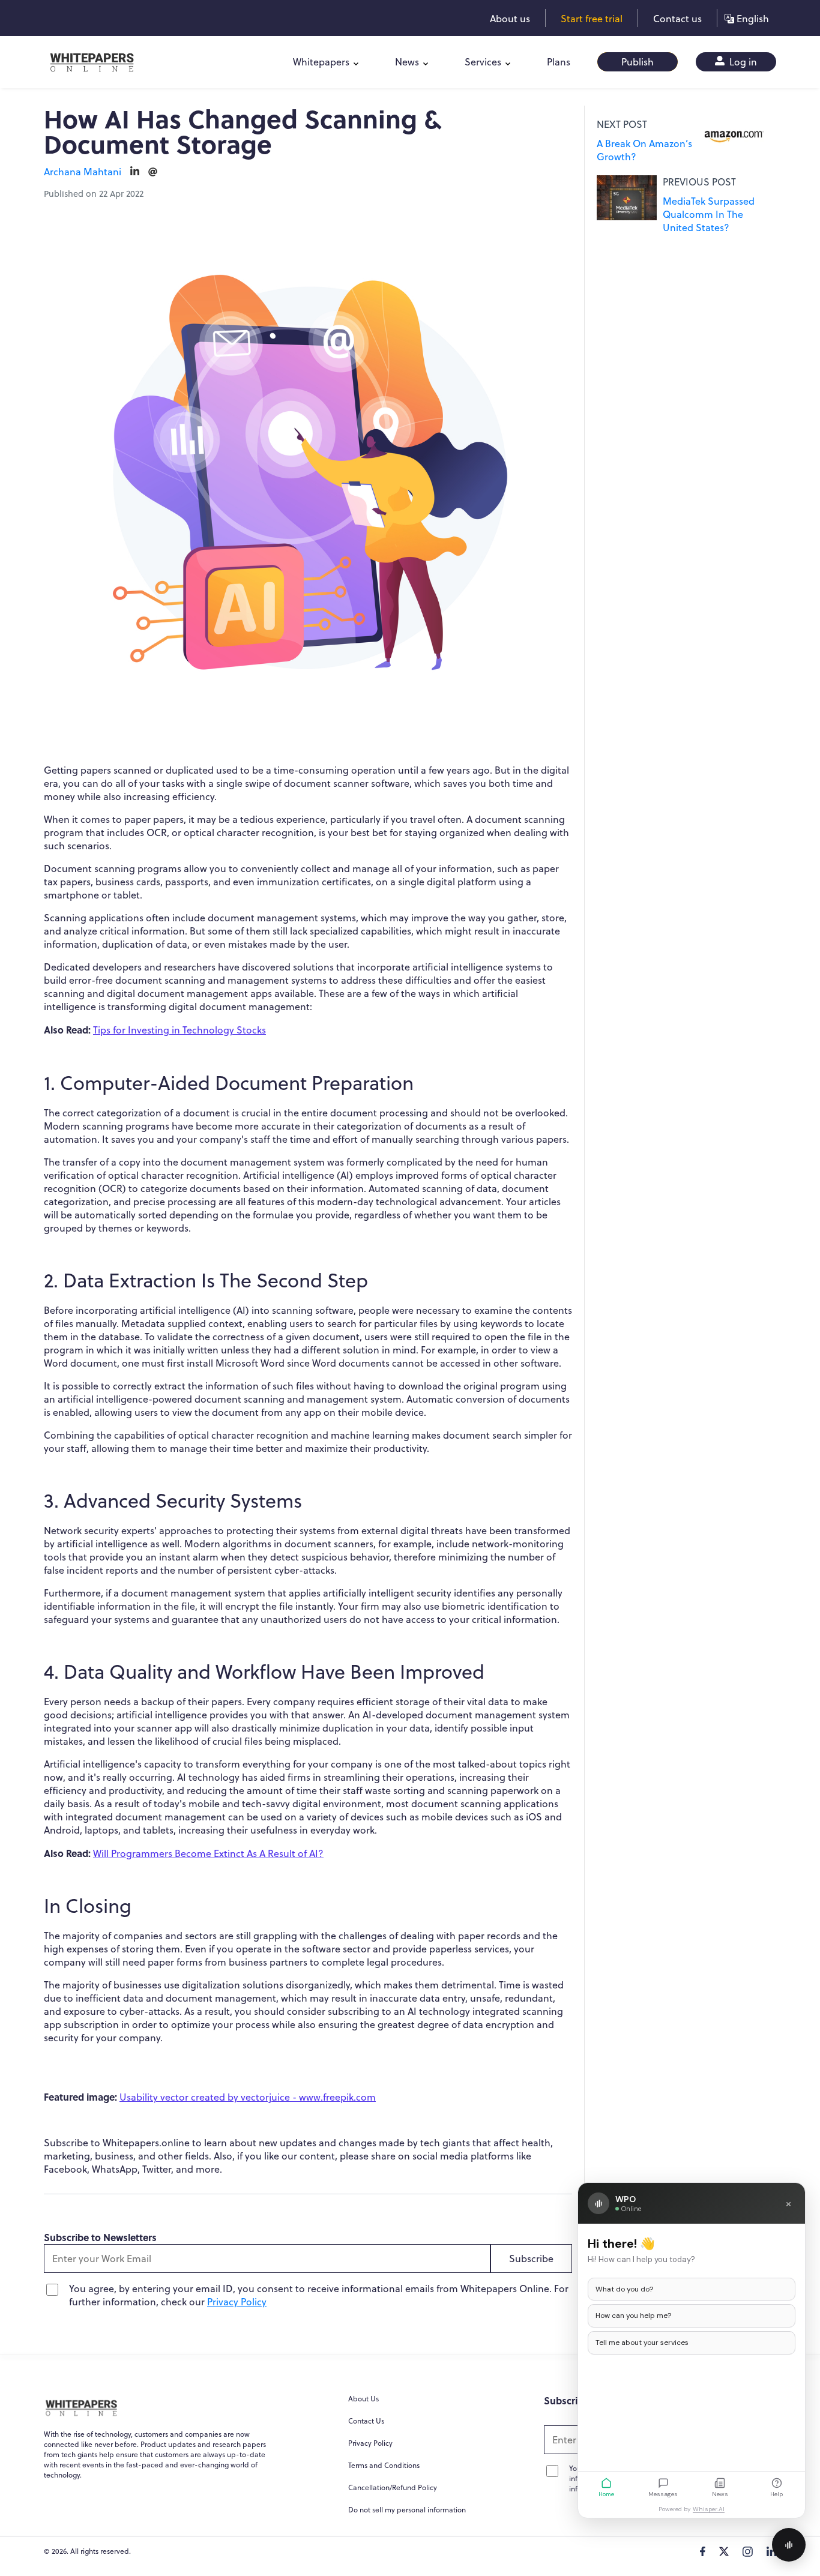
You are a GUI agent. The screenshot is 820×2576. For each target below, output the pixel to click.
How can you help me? (633, 2316)
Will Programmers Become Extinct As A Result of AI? (208, 1853)
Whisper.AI (709, 2509)
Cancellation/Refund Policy (393, 2487)
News (407, 62)
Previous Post (699, 182)
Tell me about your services (642, 2343)
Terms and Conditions (384, 2465)
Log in (742, 62)
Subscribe (531, 2259)
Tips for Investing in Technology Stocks (179, 1030)
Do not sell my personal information (407, 2510)
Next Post (622, 124)
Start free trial (592, 19)
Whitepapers (321, 62)
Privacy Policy (237, 2302)
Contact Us (366, 2421)
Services (483, 62)
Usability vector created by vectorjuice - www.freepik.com (248, 2097)
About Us (363, 2399)
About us (510, 19)
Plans (559, 62)
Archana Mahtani (83, 172)
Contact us (677, 19)
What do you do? (624, 2289)
